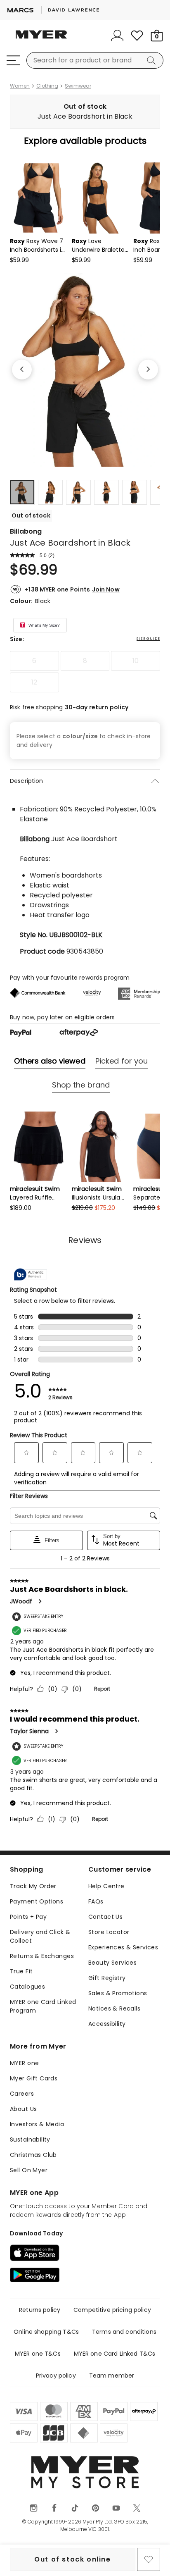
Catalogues (27, 1987)
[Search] (153, 60)
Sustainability (30, 2140)
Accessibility (107, 2024)
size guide (148, 639)
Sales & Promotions (118, 1993)
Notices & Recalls (114, 2008)
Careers (22, 2094)
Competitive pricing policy (112, 2310)
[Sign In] (117, 36)
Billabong (26, 531)
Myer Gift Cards (34, 2078)
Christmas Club (33, 2155)
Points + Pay (28, 1917)
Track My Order (33, 1886)
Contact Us (105, 1917)
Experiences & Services (123, 1947)
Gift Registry (107, 1978)
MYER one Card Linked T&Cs (115, 2354)
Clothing (47, 86)
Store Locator (109, 1932)
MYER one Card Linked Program (43, 2006)
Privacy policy (56, 2376)
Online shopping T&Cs (46, 2332)
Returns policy (40, 2310)
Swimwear (78, 86)
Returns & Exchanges (42, 1956)
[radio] (34, 661)
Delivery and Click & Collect (40, 1936)
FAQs (96, 1901)
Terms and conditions (124, 2332)
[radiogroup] (85, 672)
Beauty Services (112, 1963)
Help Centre (106, 1886)
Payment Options (37, 1901)
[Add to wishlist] (149, 2559)
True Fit (21, 1971)
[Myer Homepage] (41, 39)
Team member (112, 2376)
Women (20, 86)
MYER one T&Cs (38, 2354)
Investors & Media (37, 2124)
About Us (23, 2109)
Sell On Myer (29, 2170)
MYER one (24, 2063)
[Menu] (13, 60)
